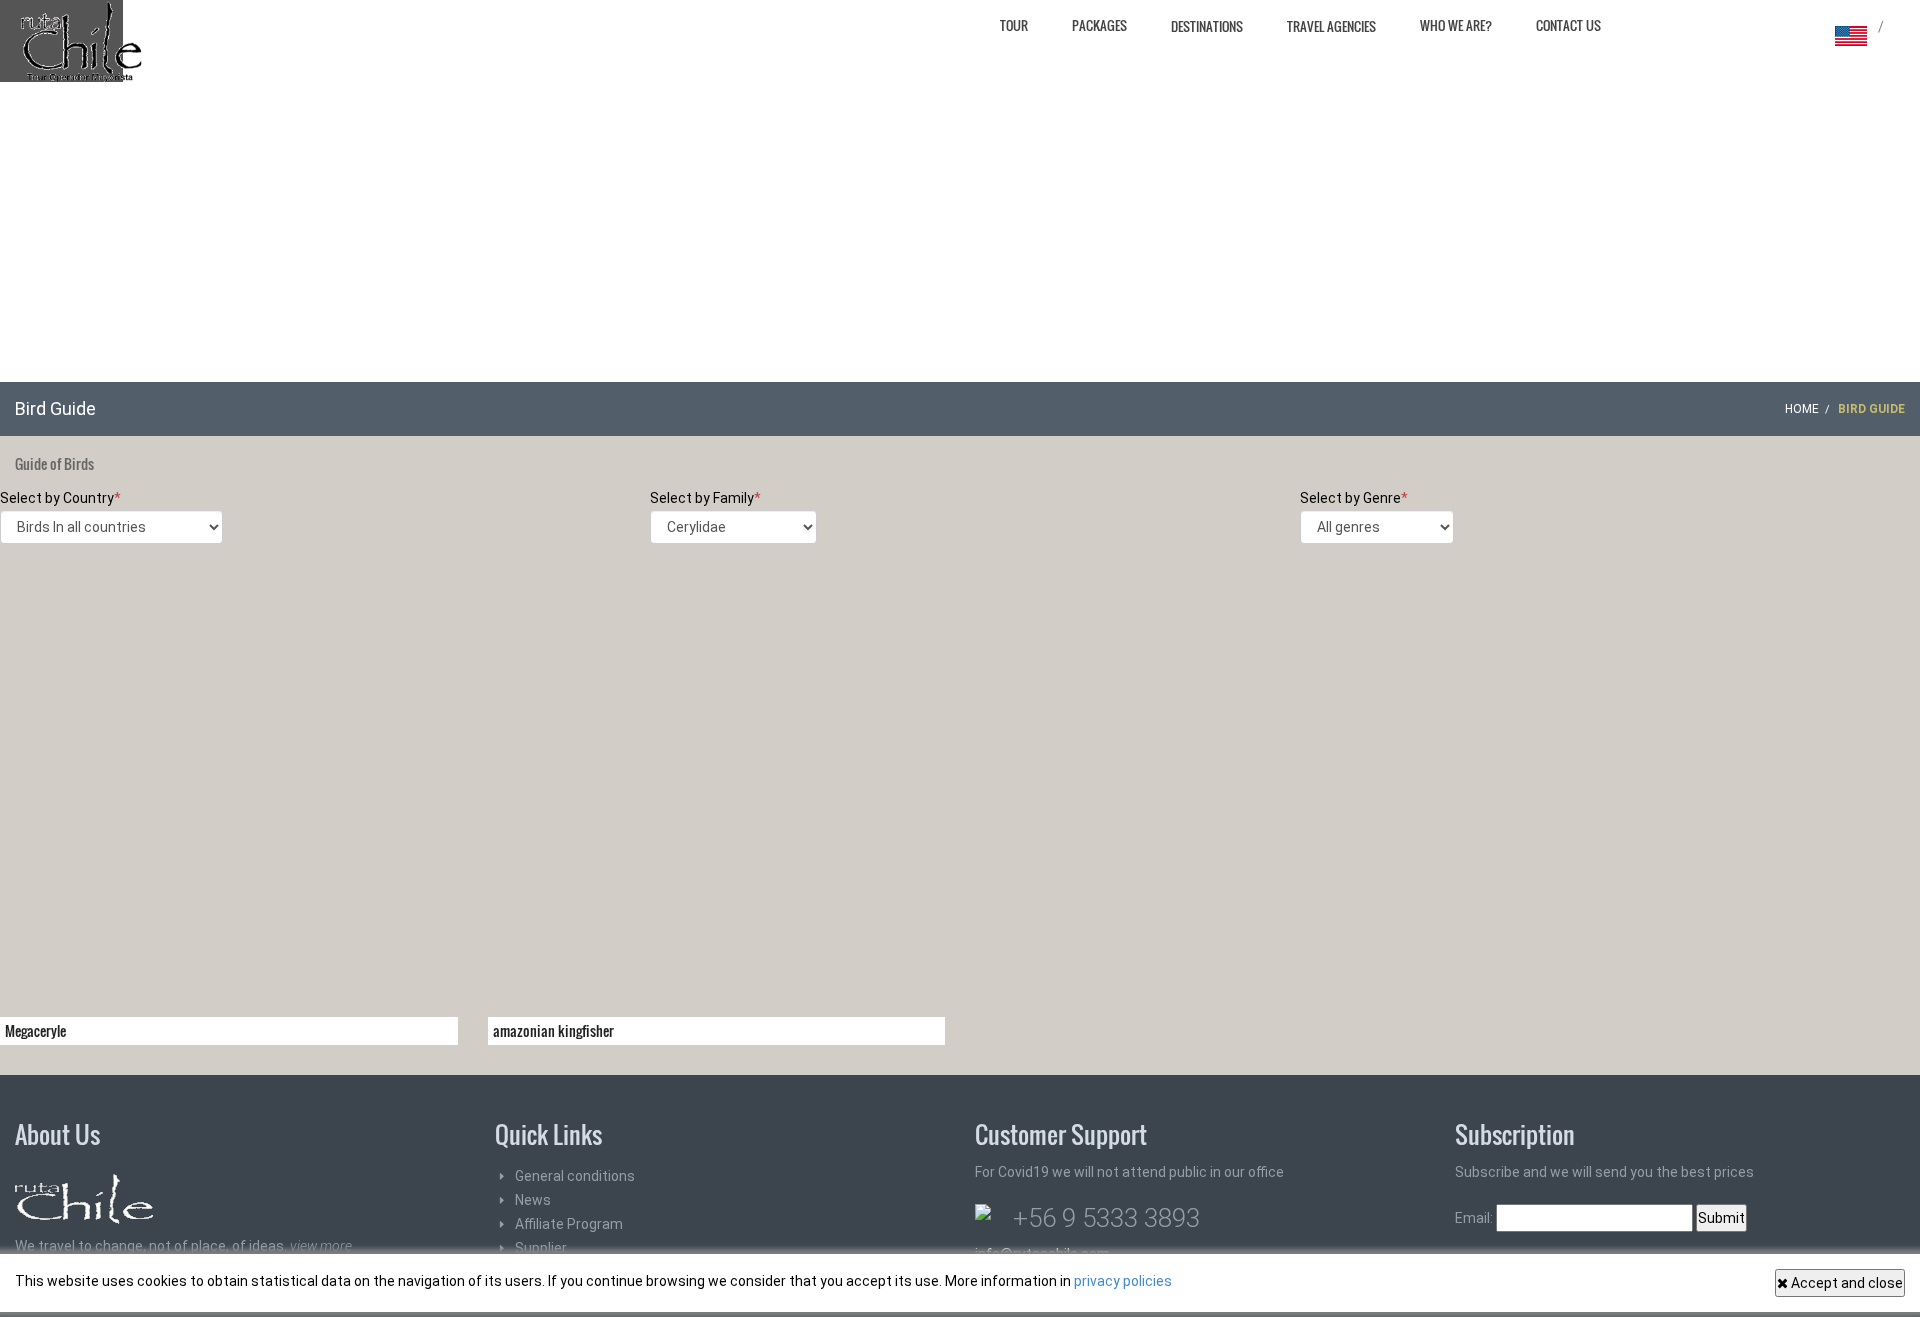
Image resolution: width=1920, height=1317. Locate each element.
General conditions (575, 1176)
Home (1802, 409)
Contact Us (1568, 25)
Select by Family (705, 498)
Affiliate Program (569, 1224)
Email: (1475, 1218)
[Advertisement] (960, 232)
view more (321, 1246)
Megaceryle (35, 1030)
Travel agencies (1331, 26)
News (533, 1200)
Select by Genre (1354, 498)
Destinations (1207, 26)
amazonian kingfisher (553, 1030)
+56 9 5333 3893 (1106, 1218)
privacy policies (1123, 1281)
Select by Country (60, 498)
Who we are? (1456, 25)
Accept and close (1845, 1283)
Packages (1099, 25)
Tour (1014, 25)
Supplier (541, 1248)
